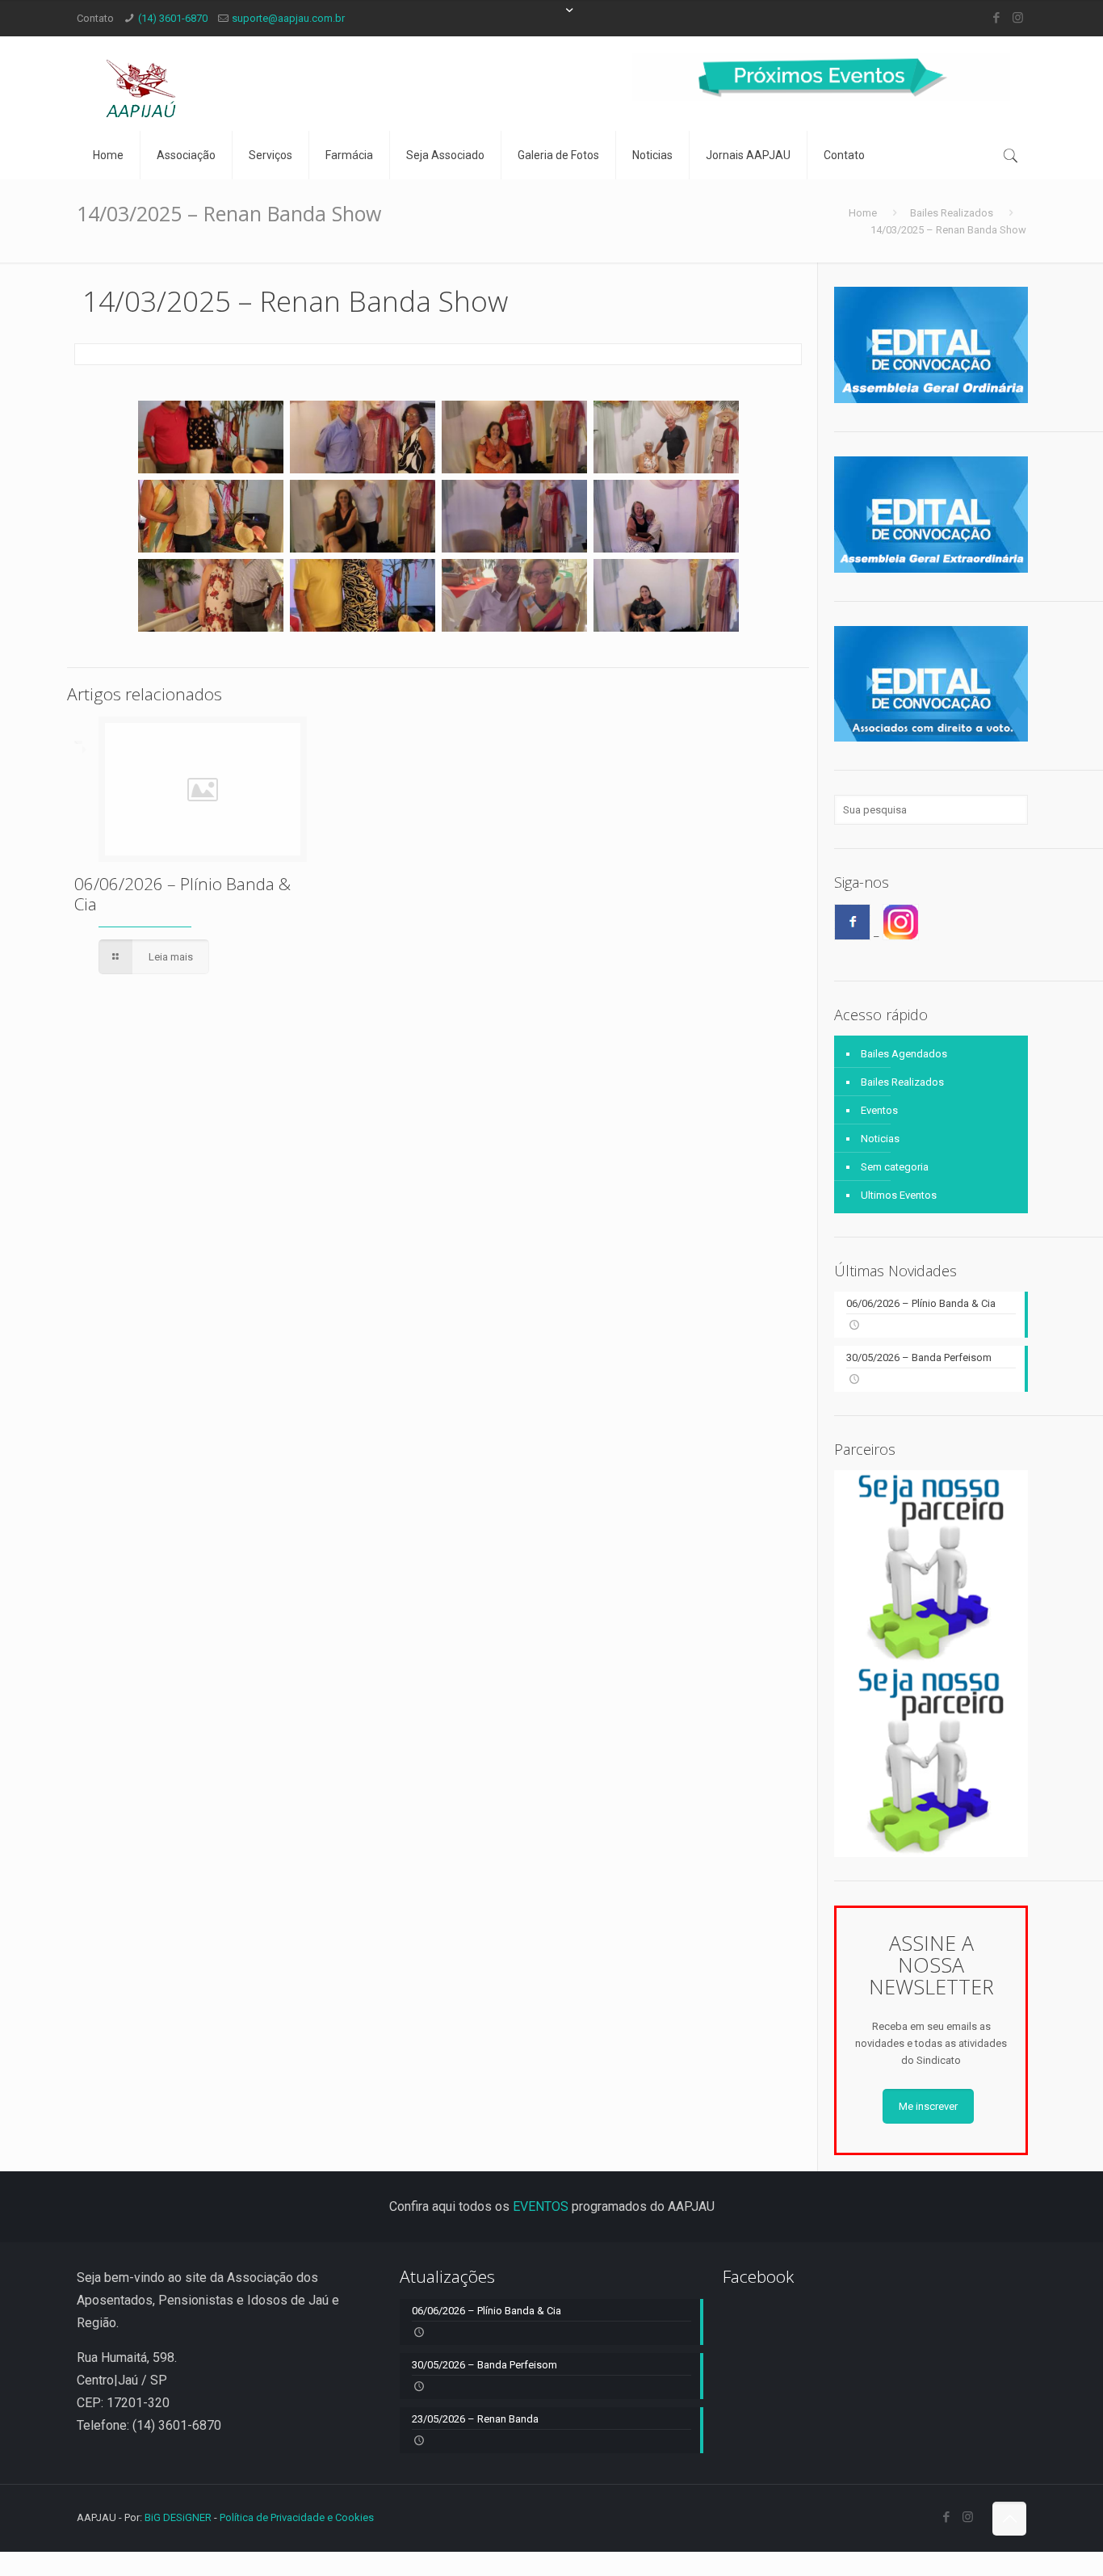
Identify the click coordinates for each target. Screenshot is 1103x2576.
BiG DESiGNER (179, 2517)
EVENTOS (541, 2206)
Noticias (880, 1139)
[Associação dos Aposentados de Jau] (141, 84)
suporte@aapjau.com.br (288, 18)
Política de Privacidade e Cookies (297, 2517)
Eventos (879, 1110)
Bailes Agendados (904, 1054)
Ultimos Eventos (899, 1195)
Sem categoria (895, 1167)
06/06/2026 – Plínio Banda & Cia (182, 894)
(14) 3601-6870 (173, 18)
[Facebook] (996, 18)
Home (863, 213)
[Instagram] (1018, 18)
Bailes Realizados (952, 213)
